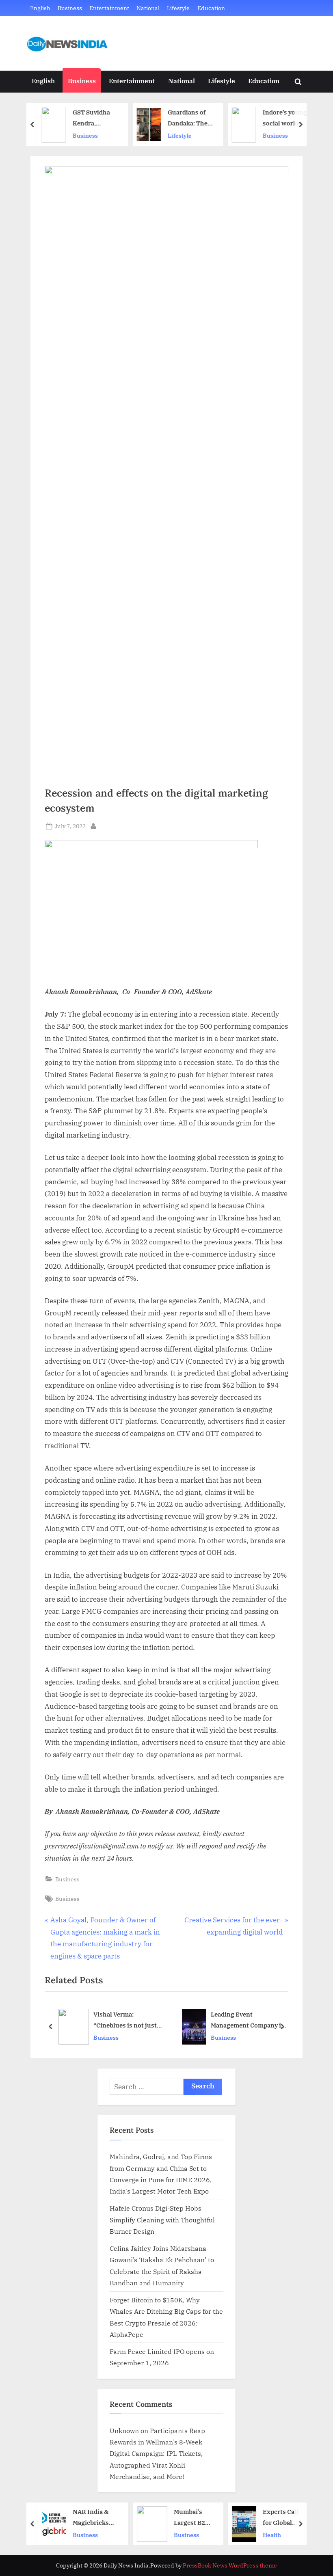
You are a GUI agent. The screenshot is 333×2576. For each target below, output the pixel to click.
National (148, 8)
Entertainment (109, 8)
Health (271, 2534)
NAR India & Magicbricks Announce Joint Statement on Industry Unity (93, 2518)
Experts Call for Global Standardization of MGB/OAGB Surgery (283, 2518)
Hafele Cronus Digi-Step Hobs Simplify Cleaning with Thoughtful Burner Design (162, 2220)
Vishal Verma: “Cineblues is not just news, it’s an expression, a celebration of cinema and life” (129, 2021)
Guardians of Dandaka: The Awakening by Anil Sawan (187, 118)
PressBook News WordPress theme (230, 2565)
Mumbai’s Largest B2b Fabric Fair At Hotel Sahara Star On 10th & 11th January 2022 (192, 2518)
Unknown (124, 2430)
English (40, 8)
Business (70, 8)
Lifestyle (178, 8)
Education (211, 8)
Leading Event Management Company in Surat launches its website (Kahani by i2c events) (250, 2021)
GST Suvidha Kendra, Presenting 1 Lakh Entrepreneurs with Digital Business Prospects (93, 118)
